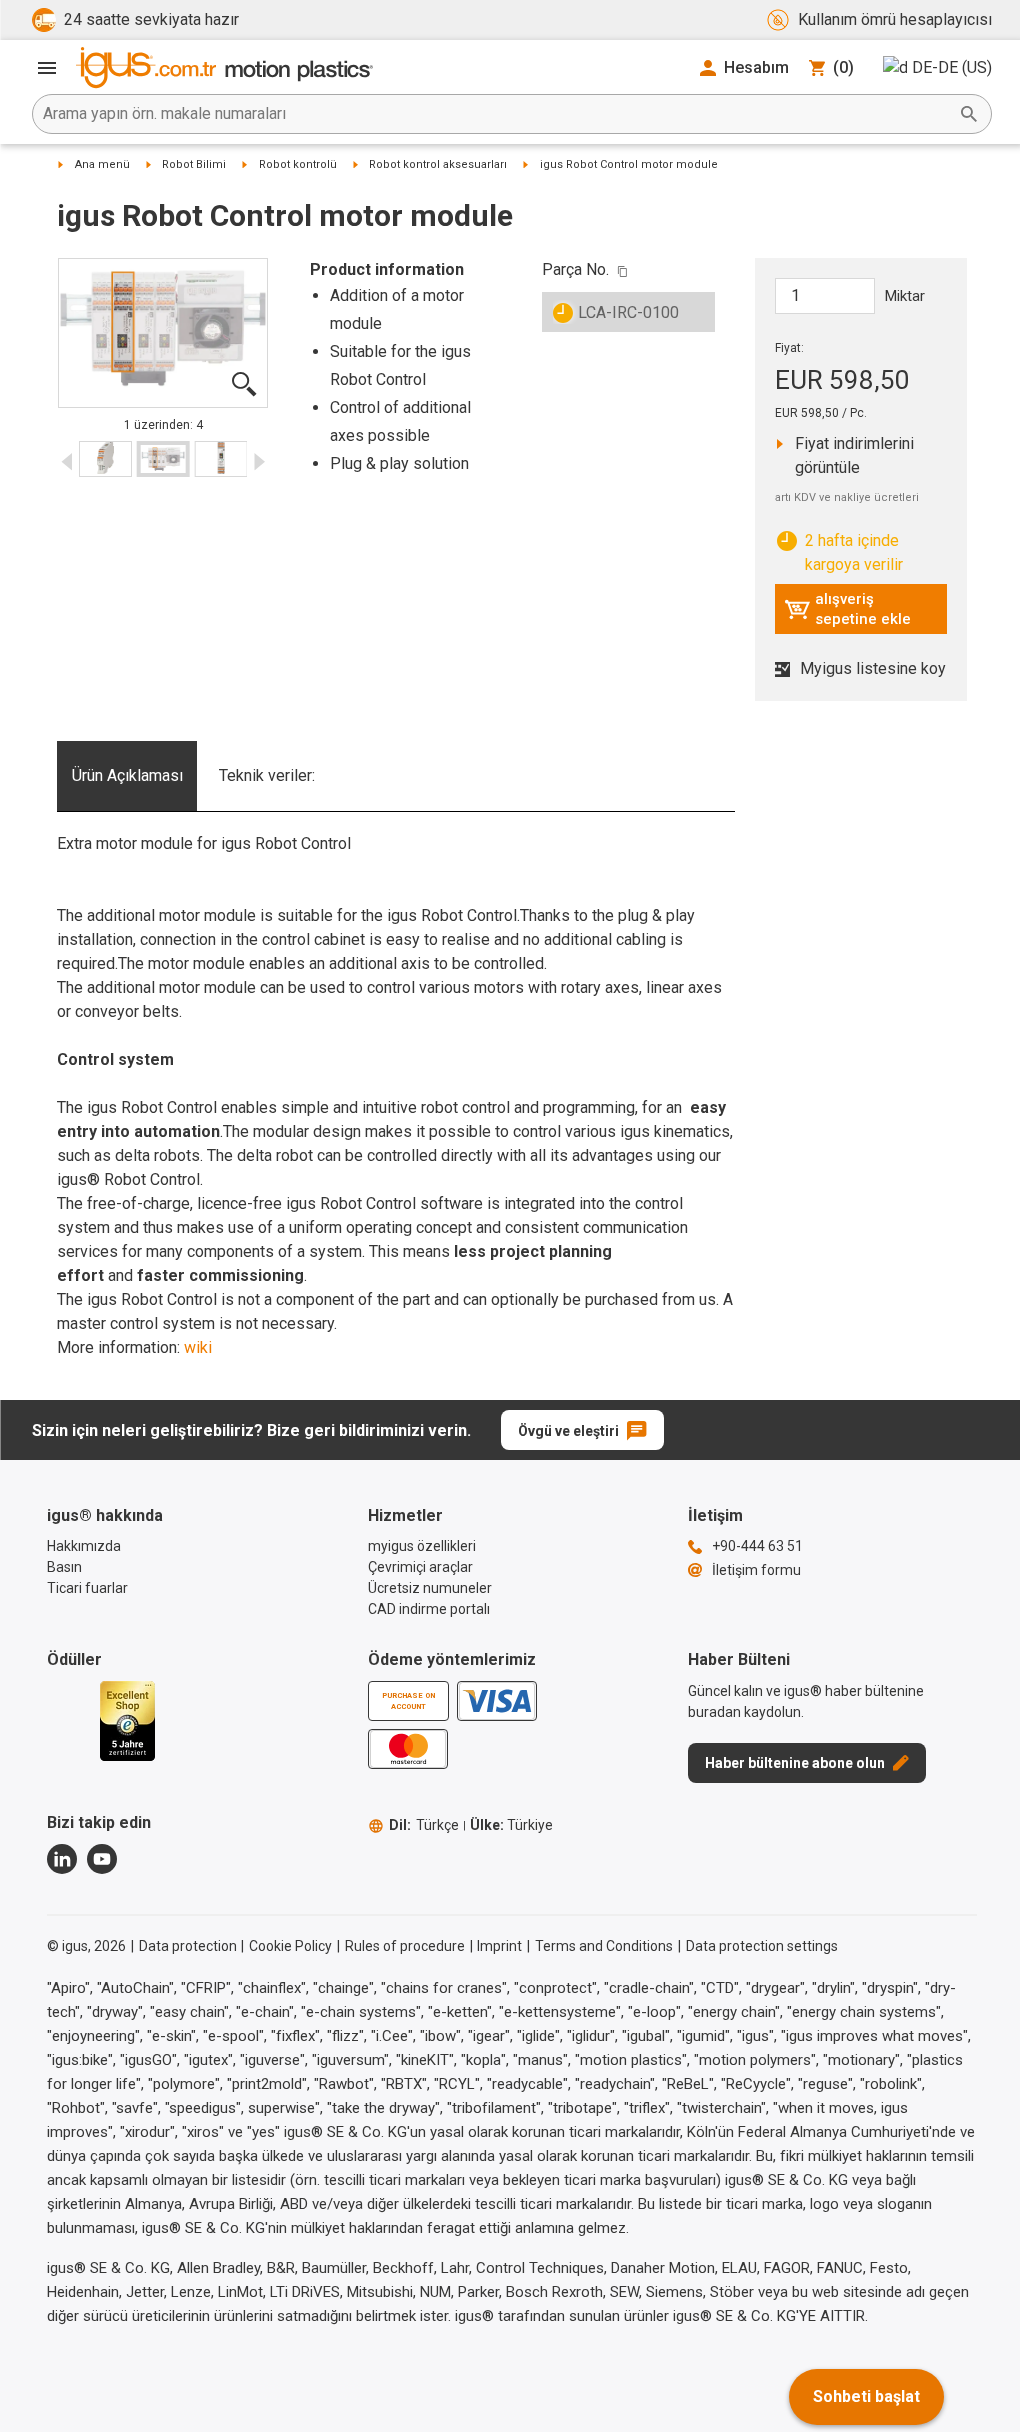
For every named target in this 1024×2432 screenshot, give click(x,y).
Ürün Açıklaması (127, 775)
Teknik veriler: (267, 775)
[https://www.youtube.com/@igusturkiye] (102, 1859)
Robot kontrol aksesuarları (438, 164)
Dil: (424, 1825)
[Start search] (969, 114)
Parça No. (575, 269)
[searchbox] (496, 114)
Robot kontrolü (298, 164)
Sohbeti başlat (866, 2396)
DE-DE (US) (952, 67)
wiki (198, 1347)
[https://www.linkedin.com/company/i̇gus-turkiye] (62, 1859)
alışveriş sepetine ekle (847, 609)
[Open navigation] (47, 68)
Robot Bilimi (194, 164)
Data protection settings (762, 1946)
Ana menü (102, 164)
